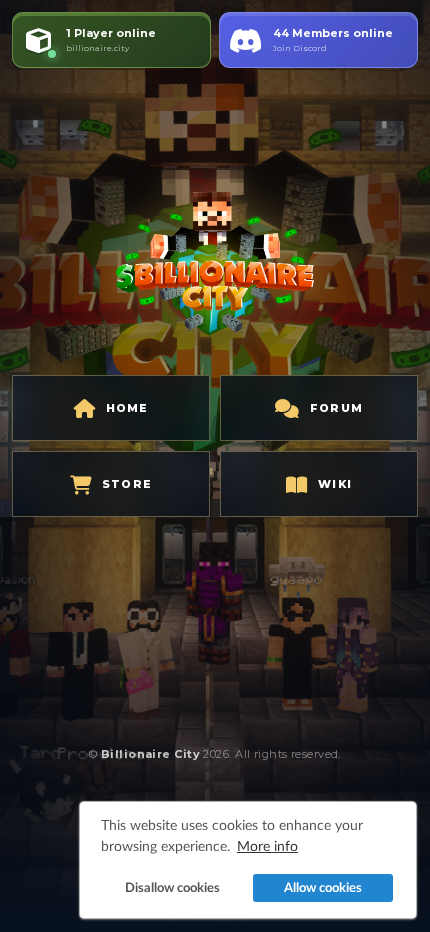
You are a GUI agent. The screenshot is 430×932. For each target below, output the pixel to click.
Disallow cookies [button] (172, 887)
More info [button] (267, 845)
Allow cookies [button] (323, 887)
